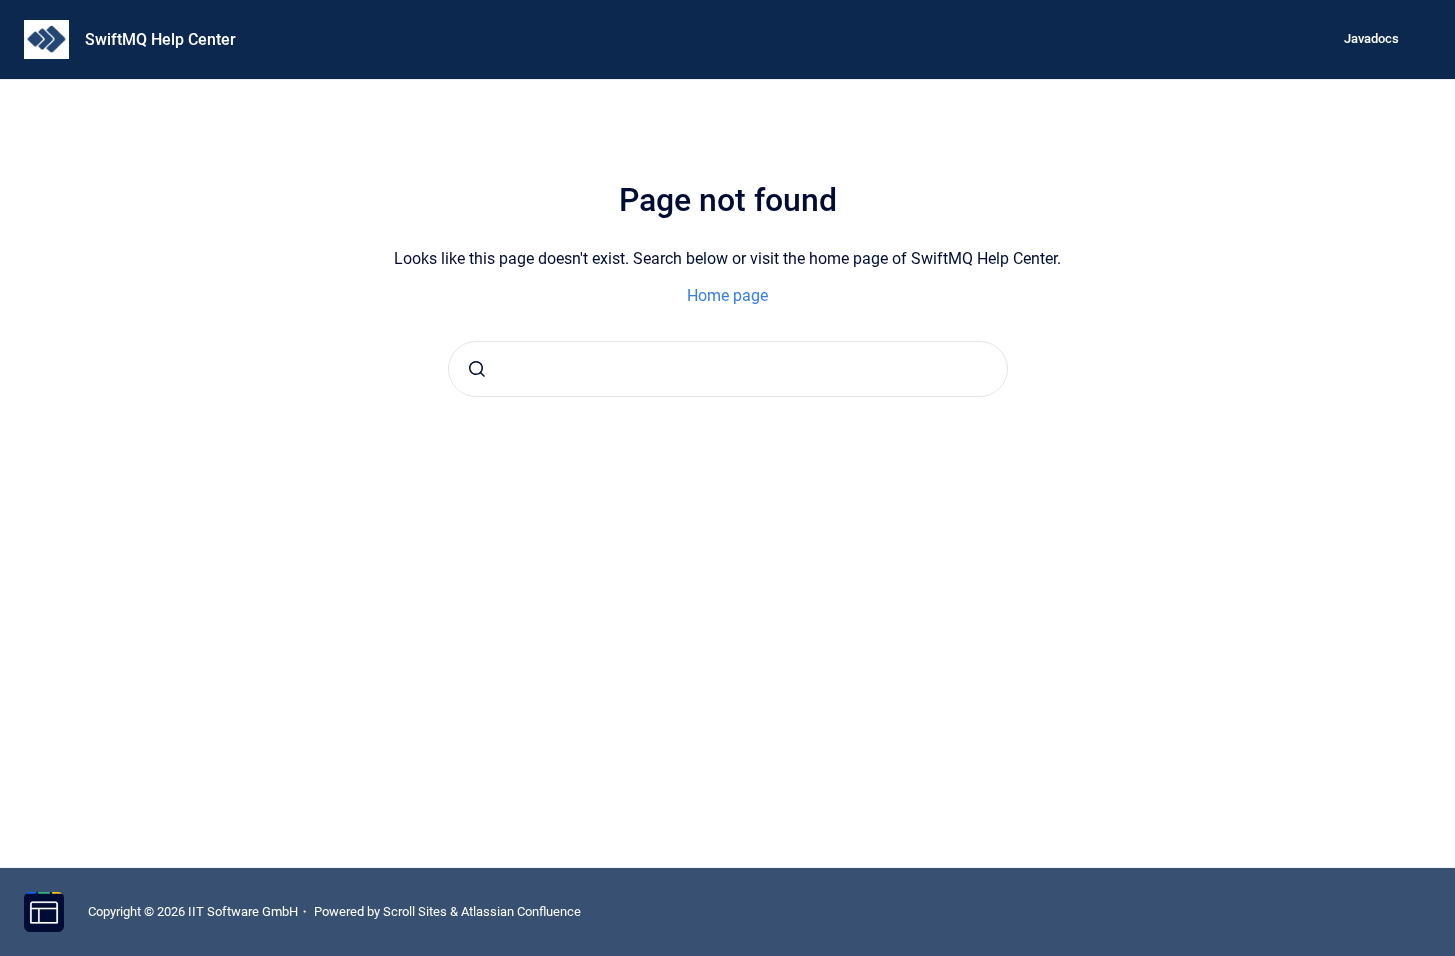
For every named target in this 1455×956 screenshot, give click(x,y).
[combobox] (728, 369)
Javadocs (1371, 38)
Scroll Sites (415, 911)
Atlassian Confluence (521, 911)
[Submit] (477, 369)
